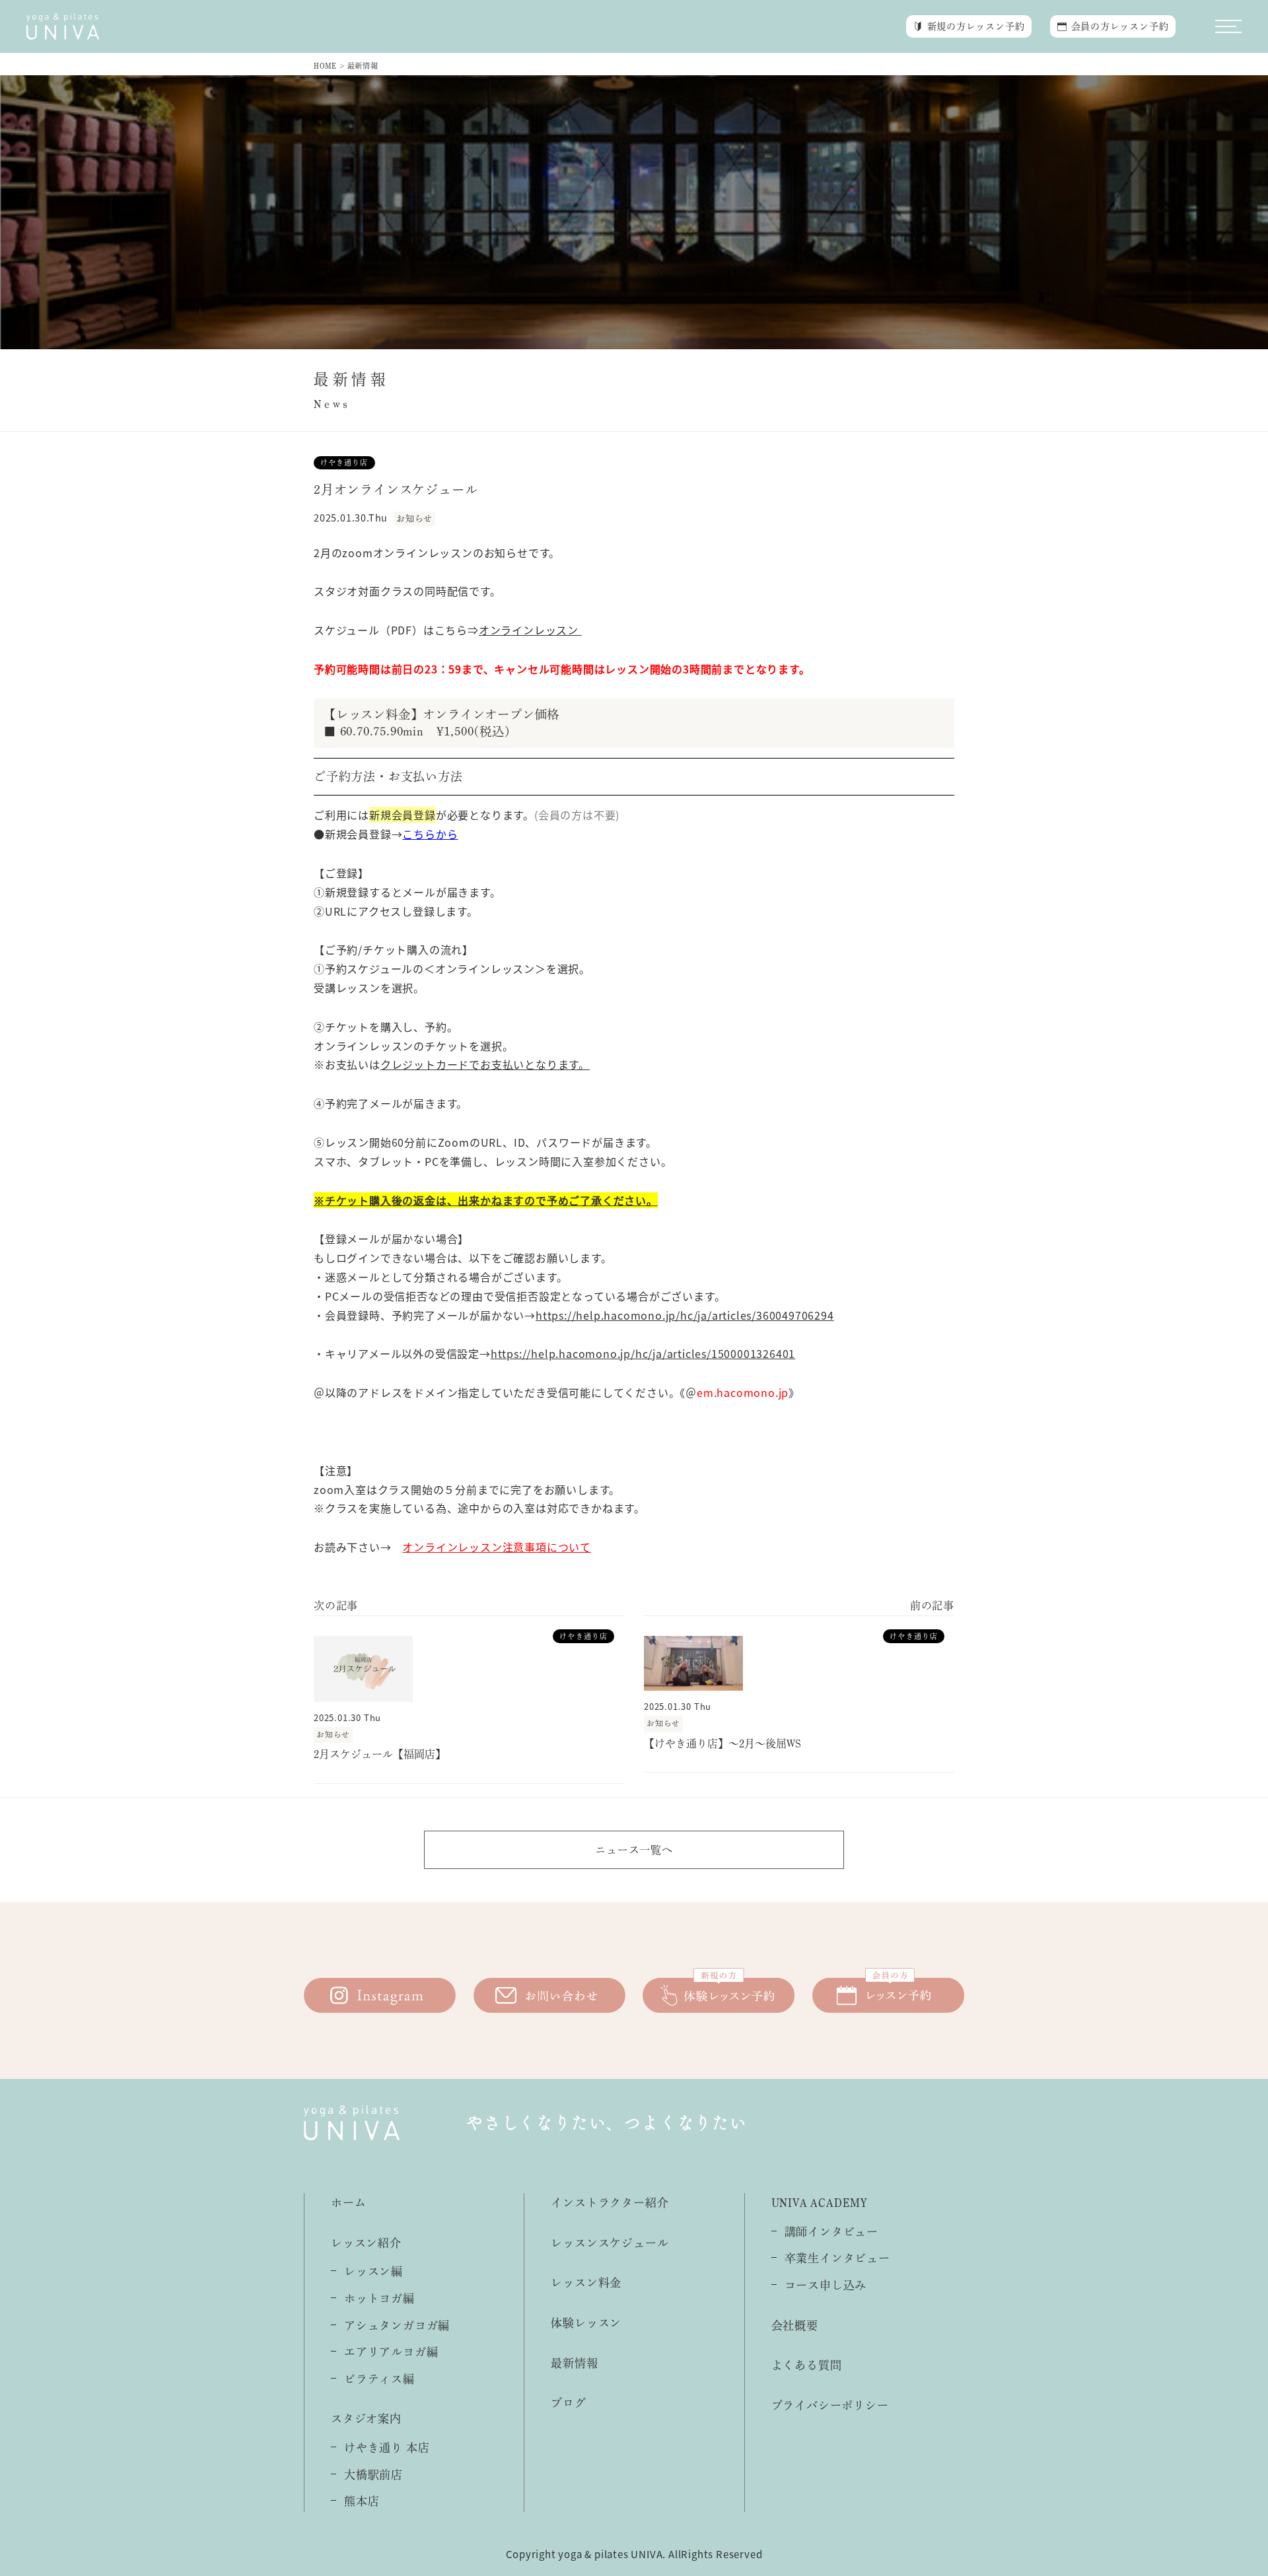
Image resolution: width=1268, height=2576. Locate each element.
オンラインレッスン (530, 630)
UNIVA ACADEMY (820, 2203)
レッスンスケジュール (610, 2243)
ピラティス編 (379, 2379)
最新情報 (574, 2363)
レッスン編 (373, 2271)
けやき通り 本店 (387, 2448)
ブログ (568, 2403)
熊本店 (362, 2501)
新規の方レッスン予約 (976, 26)
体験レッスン (586, 2323)
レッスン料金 (586, 2283)
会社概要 (795, 2325)
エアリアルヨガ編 (391, 2352)
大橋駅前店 (373, 2475)
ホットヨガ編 (379, 2298)
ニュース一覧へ (634, 1850)
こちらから (430, 834)
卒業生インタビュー (837, 2258)
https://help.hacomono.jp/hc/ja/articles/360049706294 (685, 1315)
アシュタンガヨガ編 (397, 2325)
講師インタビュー (831, 2232)
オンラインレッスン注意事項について (497, 1547)
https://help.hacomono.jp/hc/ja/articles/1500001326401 (643, 1353)
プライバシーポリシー (830, 2405)
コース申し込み (826, 2285)
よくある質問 (807, 2365)
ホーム (348, 2203)
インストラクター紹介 (610, 2203)
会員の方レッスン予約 (1120, 26)
